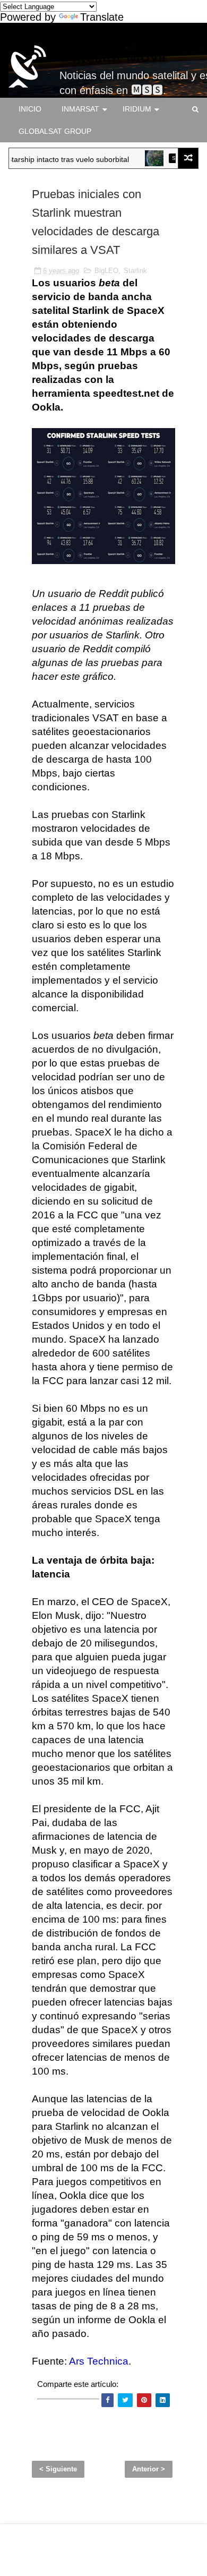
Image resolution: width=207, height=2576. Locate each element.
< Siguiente (58, 2469)
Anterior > (149, 2469)
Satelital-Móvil (113, 56)
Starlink (135, 271)
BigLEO (106, 271)
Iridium (137, 109)
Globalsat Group (55, 131)
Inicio (30, 109)
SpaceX (170, 158)
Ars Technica (99, 2361)
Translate (102, 17)
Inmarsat (80, 109)
